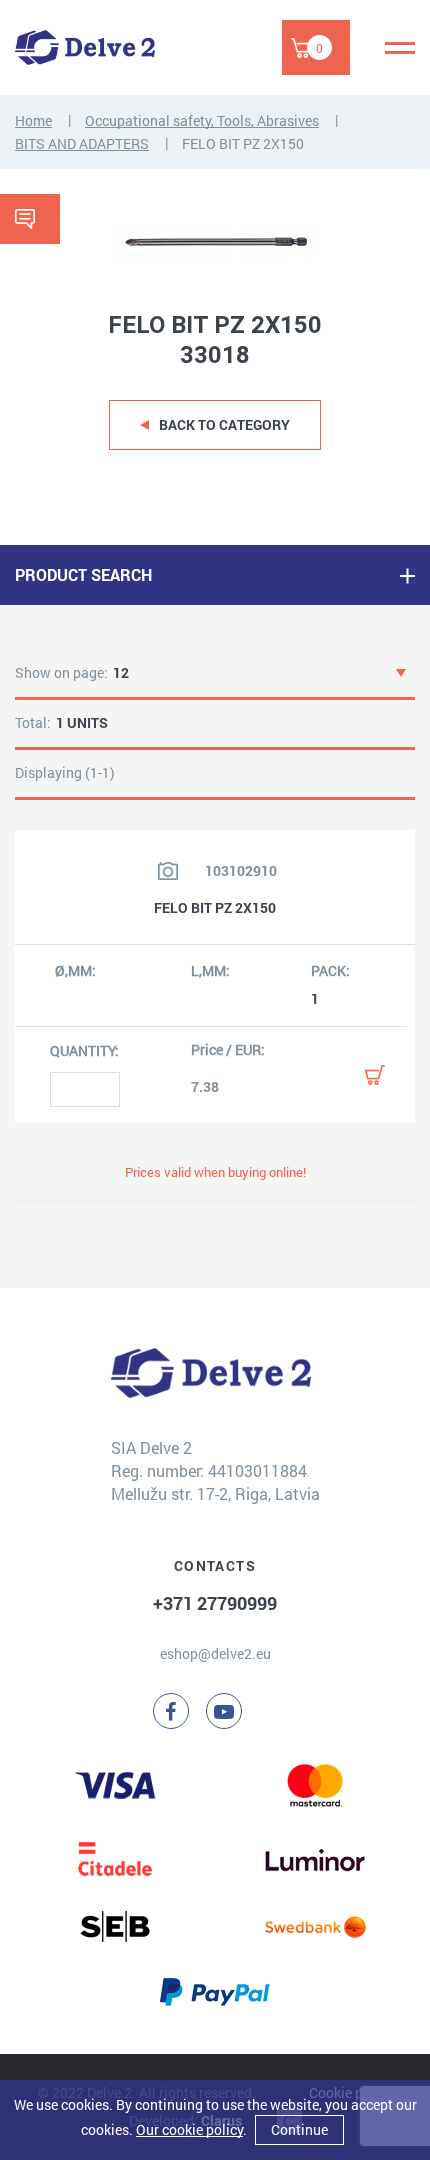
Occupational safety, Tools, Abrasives (202, 120)
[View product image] (168, 871)
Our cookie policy (189, 2129)
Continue (299, 2129)
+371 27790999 (215, 1603)
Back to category (224, 424)
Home (33, 120)
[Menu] (400, 48)
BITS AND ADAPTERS (82, 143)
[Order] (375, 1075)
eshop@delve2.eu (215, 1653)
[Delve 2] (85, 47)
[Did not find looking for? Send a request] (30, 219)
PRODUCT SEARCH (83, 574)
